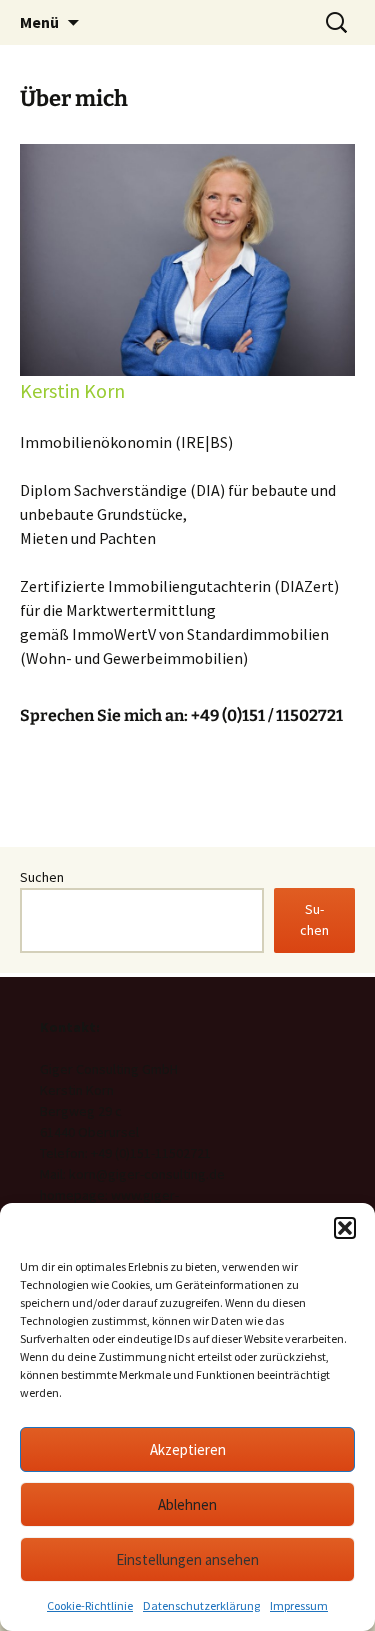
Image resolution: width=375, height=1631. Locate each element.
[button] (345, 1228)
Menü (39, 22)
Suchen (42, 877)
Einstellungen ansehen (187, 1559)
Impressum (299, 1605)
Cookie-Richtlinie (90, 1605)
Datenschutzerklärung (201, 1605)
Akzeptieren (188, 1449)
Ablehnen (187, 1504)
